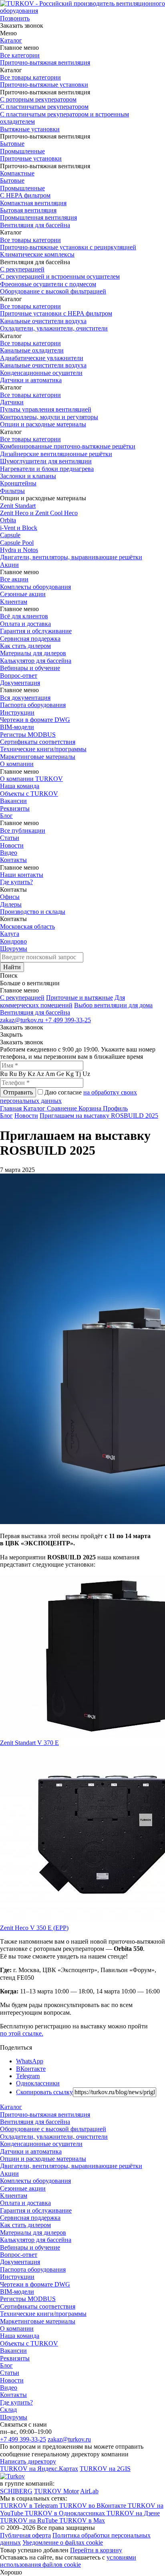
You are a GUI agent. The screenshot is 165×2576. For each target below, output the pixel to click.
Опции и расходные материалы (43, 424)
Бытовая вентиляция (28, 210)
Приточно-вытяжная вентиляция (45, 62)
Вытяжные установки (30, 129)
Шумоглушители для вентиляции (46, 461)
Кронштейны (18, 483)
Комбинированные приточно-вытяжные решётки (68, 446)
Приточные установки (31, 158)
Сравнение (63, 1108)
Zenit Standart (18, 506)
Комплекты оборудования (35, 587)
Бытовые (12, 144)
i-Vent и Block (19, 528)
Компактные (17, 173)
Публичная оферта (25, 2535)
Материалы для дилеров (33, 653)
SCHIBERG (16, 2491)
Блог (6, 816)
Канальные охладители (32, 350)
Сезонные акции (23, 594)
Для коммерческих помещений (62, 1001)
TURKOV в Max (82, 2520)
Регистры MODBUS (28, 735)
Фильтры (12, 491)
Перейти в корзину (96, 2550)
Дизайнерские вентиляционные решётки (56, 454)
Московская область (27, 926)
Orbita (8, 520)
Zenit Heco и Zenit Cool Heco (39, 513)
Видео (9, 853)
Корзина (91, 1108)
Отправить (18, 1092)
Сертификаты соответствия (38, 742)
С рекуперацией (22, 269)
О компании (17, 764)
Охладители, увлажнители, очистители (54, 328)
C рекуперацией (22, 998)
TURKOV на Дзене (133, 2513)
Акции (9, 565)
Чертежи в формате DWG (35, 720)
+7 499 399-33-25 (68, 1020)
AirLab (89, 2491)
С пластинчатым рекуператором (44, 107)
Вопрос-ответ (19, 676)
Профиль (115, 1108)
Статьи (10, 838)
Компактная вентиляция (33, 203)
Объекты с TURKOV (29, 794)
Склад (8, 2410)
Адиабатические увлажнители (42, 358)
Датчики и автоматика (31, 380)
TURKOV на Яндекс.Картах (39, 2469)
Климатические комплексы (37, 254)
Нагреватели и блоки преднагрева (47, 469)
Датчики (12, 402)
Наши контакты (22, 875)
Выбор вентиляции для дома (113, 1005)
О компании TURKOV (31, 779)
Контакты (13, 860)
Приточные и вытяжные (79, 998)
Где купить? (16, 882)
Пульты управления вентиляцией (46, 409)
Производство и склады (33, 912)
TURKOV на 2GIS (105, 2469)
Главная (12, 1108)
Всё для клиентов (24, 616)
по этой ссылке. (22, 2033)
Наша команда (20, 786)
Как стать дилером (25, 646)
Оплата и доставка (25, 624)
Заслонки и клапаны (28, 476)
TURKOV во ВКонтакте (94, 2506)
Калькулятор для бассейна (36, 661)
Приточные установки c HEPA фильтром (56, 313)
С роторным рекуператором (38, 99)
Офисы (10, 897)
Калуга (10, 934)
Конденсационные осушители (41, 373)
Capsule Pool (17, 543)
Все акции (14, 579)
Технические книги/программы (43, 749)
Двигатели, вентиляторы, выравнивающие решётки (71, 557)
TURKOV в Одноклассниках (66, 2513)
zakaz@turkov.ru (22, 1020)
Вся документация (25, 698)
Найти (12, 967)
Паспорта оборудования (33, 705)
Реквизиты (15, 808)
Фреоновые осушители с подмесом (48, 284)
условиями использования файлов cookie (68, 2561)
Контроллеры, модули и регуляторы (49, 417)
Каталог (11, 40)
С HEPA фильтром (25, 195)
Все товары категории (30, 77)
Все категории (20, 55)
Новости (12, 845)
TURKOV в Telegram (30, 2506)
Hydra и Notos (19, 550)
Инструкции (17, 712)
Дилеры (11, 904)
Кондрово (13, 941)
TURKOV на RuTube (30, 2520)
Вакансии (13, 801)
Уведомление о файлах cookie (63, 2542)
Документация (20, 683)
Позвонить (15, 18)
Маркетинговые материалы (38, 757)
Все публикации (23, 830)
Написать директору (28, 2461)
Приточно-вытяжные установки (44, 85)
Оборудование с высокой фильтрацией (53, 291)
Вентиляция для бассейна (35, 225)
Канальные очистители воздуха (43, 321)
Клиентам (14, 602)
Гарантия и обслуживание (36, 631)
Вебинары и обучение (30, 668)
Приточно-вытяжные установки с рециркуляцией (68, 247)
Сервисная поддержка (30, 639)
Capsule (10, 535)
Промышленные (22, 151)
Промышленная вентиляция (38, 217)
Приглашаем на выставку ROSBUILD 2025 (99, 1116)
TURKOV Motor (56, 2491)
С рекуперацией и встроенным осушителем (60, 276)
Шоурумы (14, 949)
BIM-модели (17, 727)
